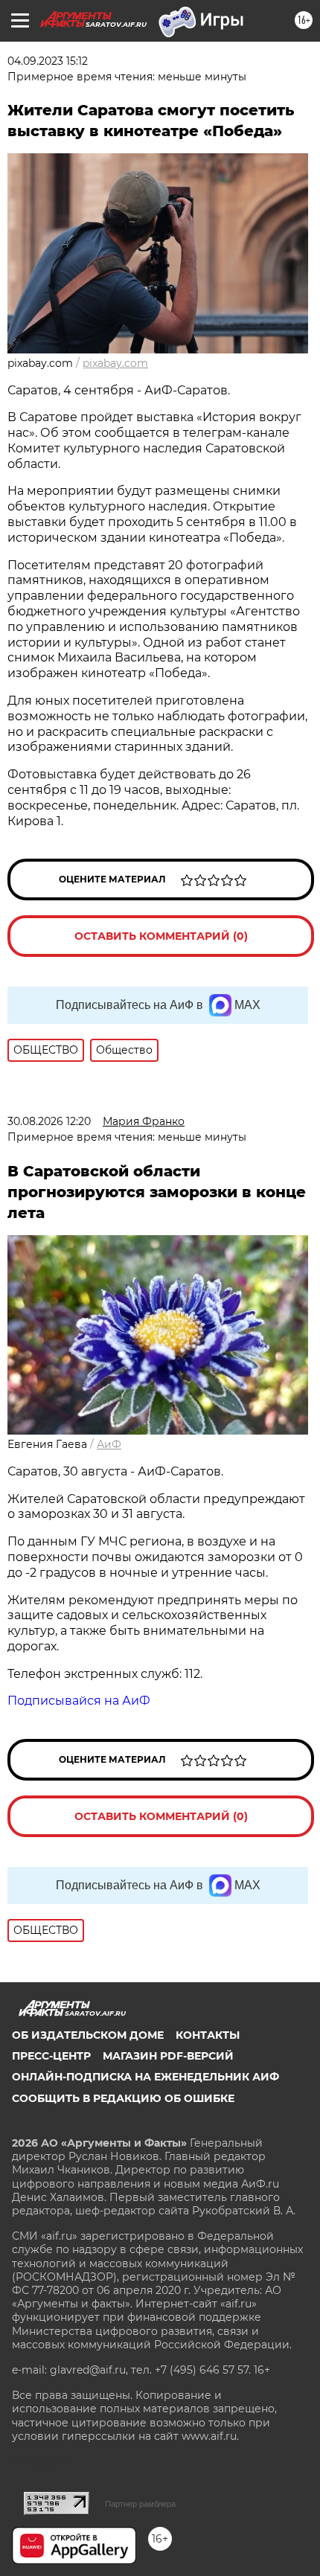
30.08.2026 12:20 (49, 1121)
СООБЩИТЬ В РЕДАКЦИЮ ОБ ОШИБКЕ (123, 2098)
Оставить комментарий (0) (161, 936)
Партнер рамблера (140, 2504)
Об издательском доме (88, 2035)
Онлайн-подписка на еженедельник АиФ (145, 2077)
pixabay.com (115, 363)
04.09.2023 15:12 (48, 61)
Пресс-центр (51, 2056)
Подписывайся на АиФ (79, 1701)
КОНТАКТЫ (208, 2035)
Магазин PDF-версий (168, 2056)
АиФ (109, 1444)
